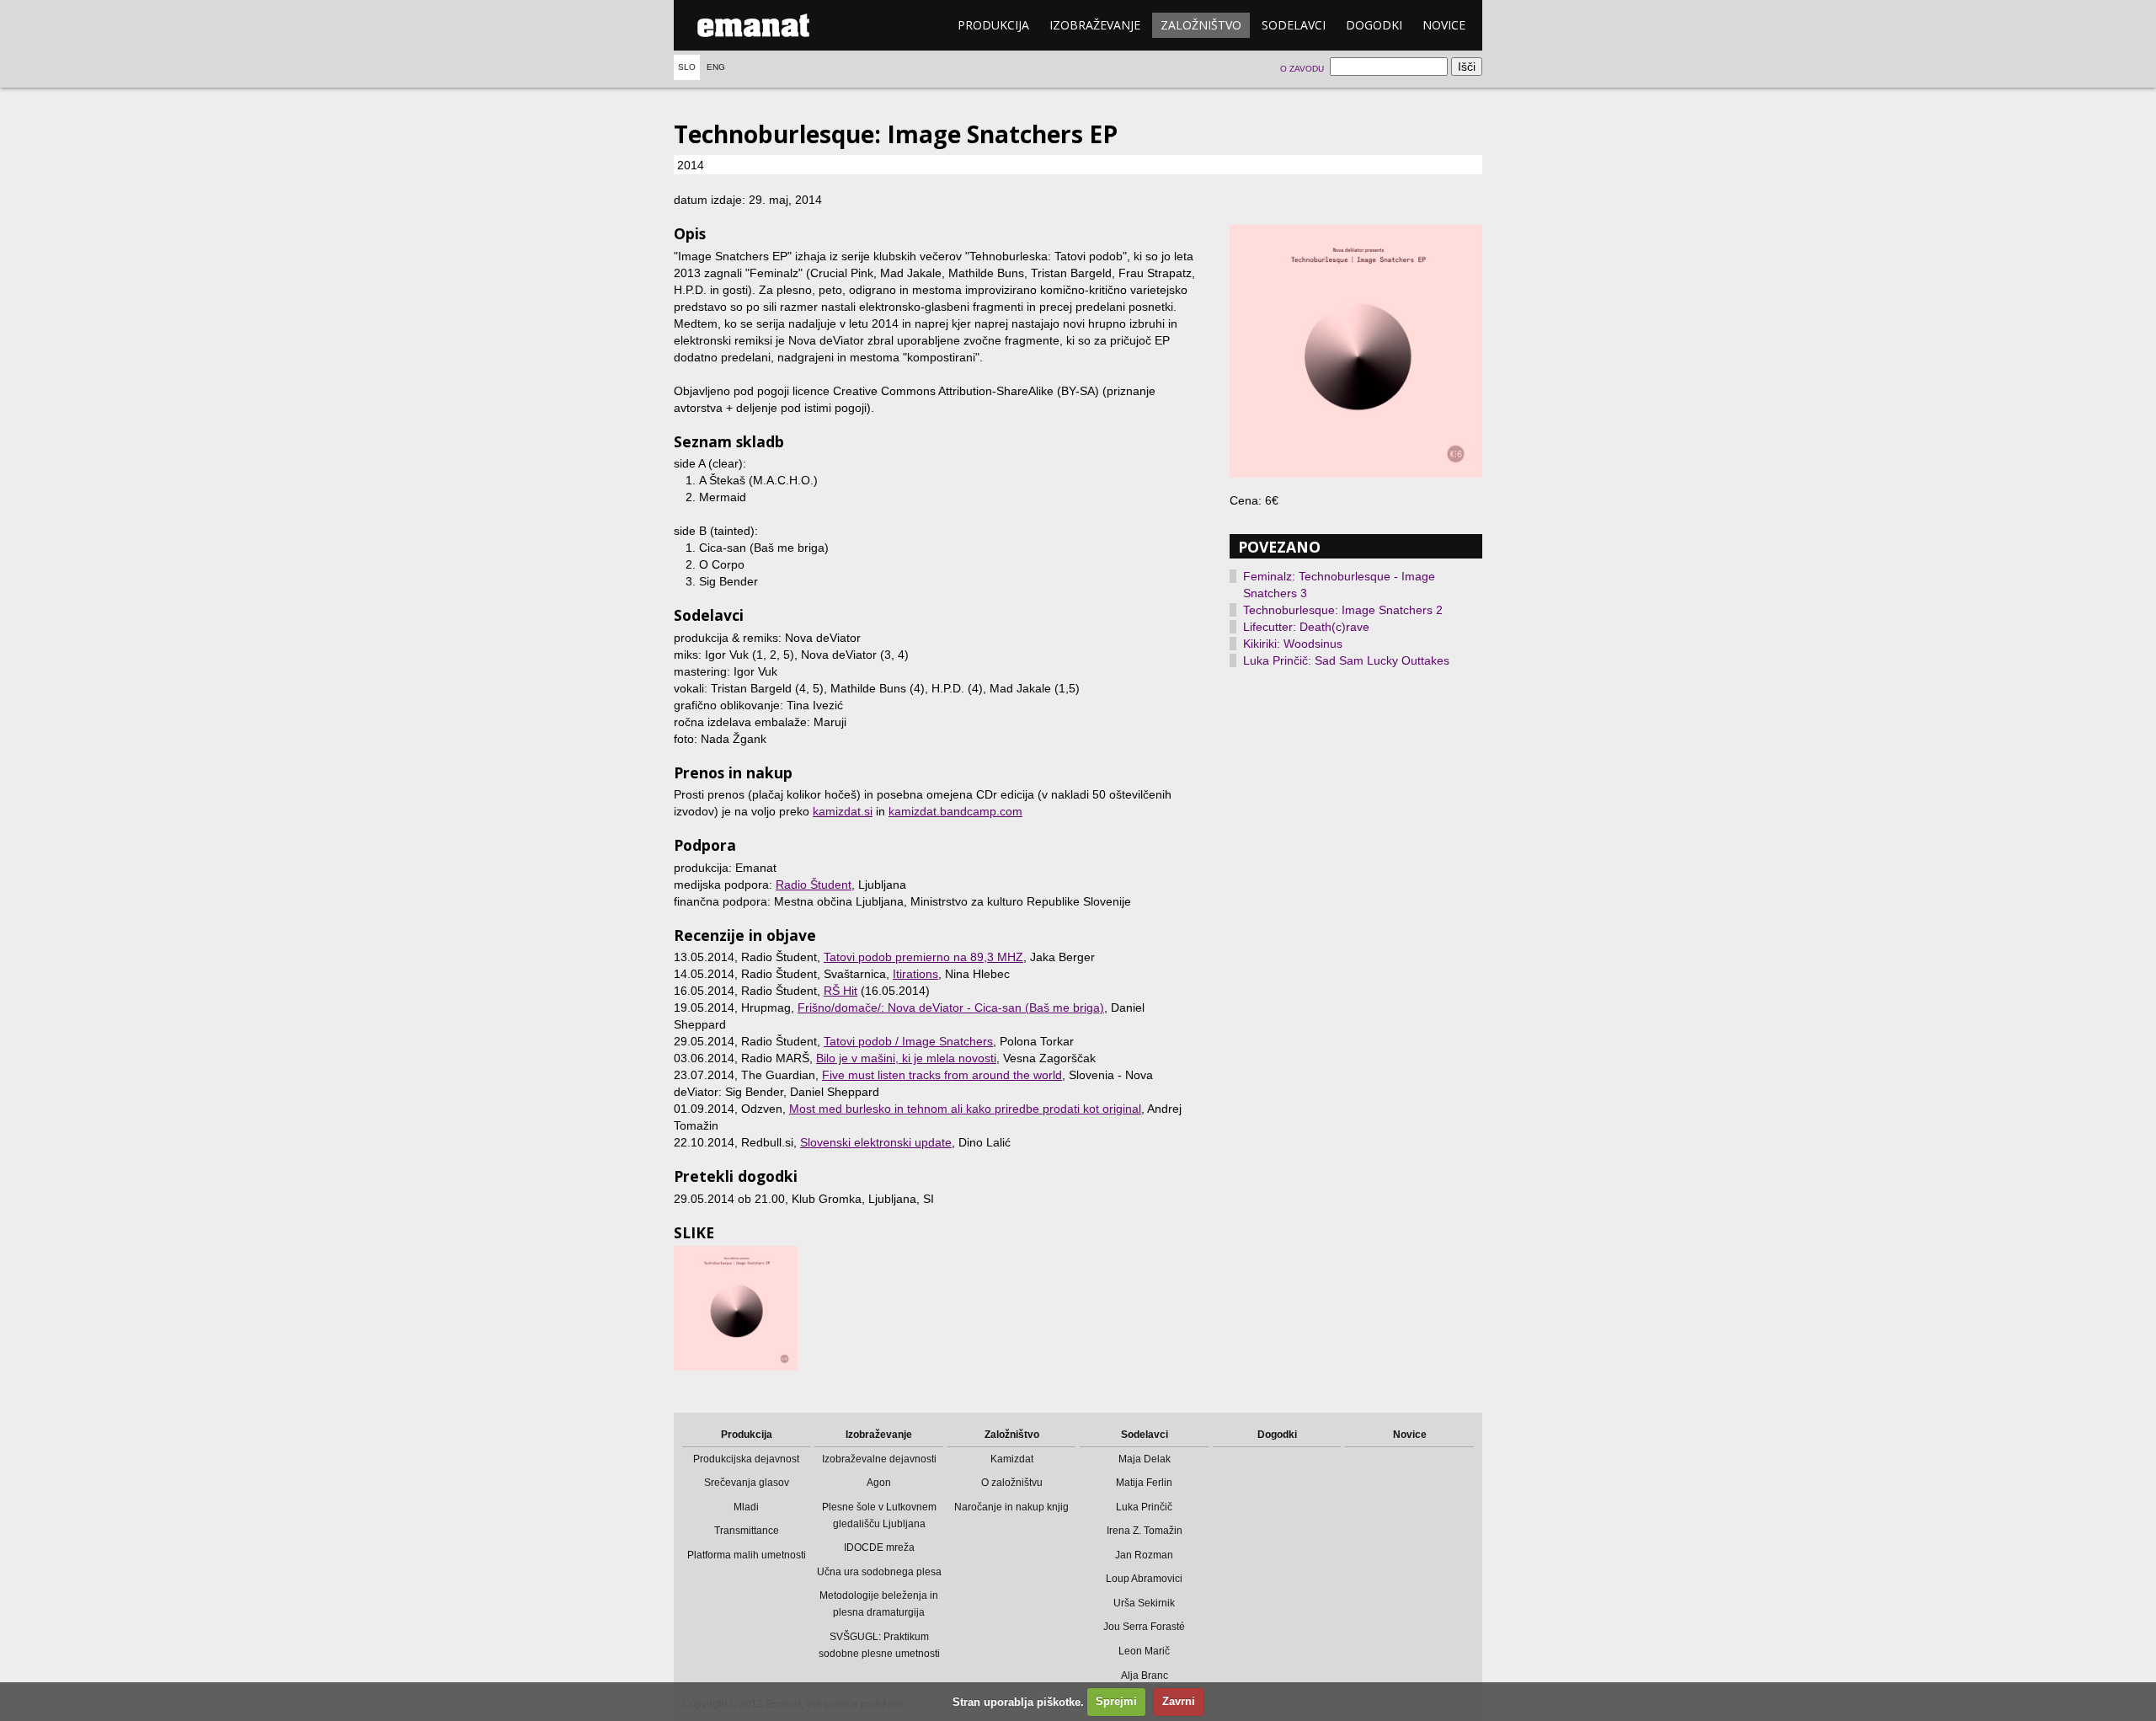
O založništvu (1012, 1483)
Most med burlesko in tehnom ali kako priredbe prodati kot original (965, 1109)
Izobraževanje (1095, 25)
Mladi (746, 1507)
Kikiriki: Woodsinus (1293, 644)
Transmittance (747, 1531)
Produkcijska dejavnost (746, 1459)
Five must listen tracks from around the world (942, 1075)
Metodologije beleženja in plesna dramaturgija (879, 1604)
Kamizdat (1012, 1459)
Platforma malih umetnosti (747, 1555)
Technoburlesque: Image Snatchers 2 (1343, 610)
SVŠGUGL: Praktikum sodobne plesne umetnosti (879, 1645)
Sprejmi (1116, 1701)
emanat (754, 25)
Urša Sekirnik (1144, 1603)
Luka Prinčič (1144, 1507)
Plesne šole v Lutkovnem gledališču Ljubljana (879, 1515)
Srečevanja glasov (747, 1483)
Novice (1444, 25)
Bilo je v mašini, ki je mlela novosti (906, 1058)
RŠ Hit (841, 991)
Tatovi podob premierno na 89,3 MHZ (923, 957)
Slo (687, 67)
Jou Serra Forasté (1144, 1627)
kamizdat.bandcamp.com (955, 811)
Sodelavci (1294, 25)
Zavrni (1179, 1701)
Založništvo (1201, 25)
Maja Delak (1145, 1459)
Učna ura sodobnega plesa (879, 1572)
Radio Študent (814, 885)
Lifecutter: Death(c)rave (1306, 627)
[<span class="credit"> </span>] (1356, 351)
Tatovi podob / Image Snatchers (908, 1041)
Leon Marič (1144, 1651)
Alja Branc (1145, 1676)
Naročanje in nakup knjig (1011, 1507)
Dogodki (1374, 25)
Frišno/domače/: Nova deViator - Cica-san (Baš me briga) (951, 1007)
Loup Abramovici (1144, 1579)
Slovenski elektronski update (876, 1142)
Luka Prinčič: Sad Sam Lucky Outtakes (1346, 660)
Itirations (915, 974)
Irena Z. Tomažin (1145, 1531)
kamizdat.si (843, 811)
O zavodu (1302, 69)
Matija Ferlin (1144, 1483)
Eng (716, 67)
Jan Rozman (1144, 1555)
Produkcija (993, 25)
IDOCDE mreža (879, 1547)
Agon (879, 1483)
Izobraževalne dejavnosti (879, 1459)
